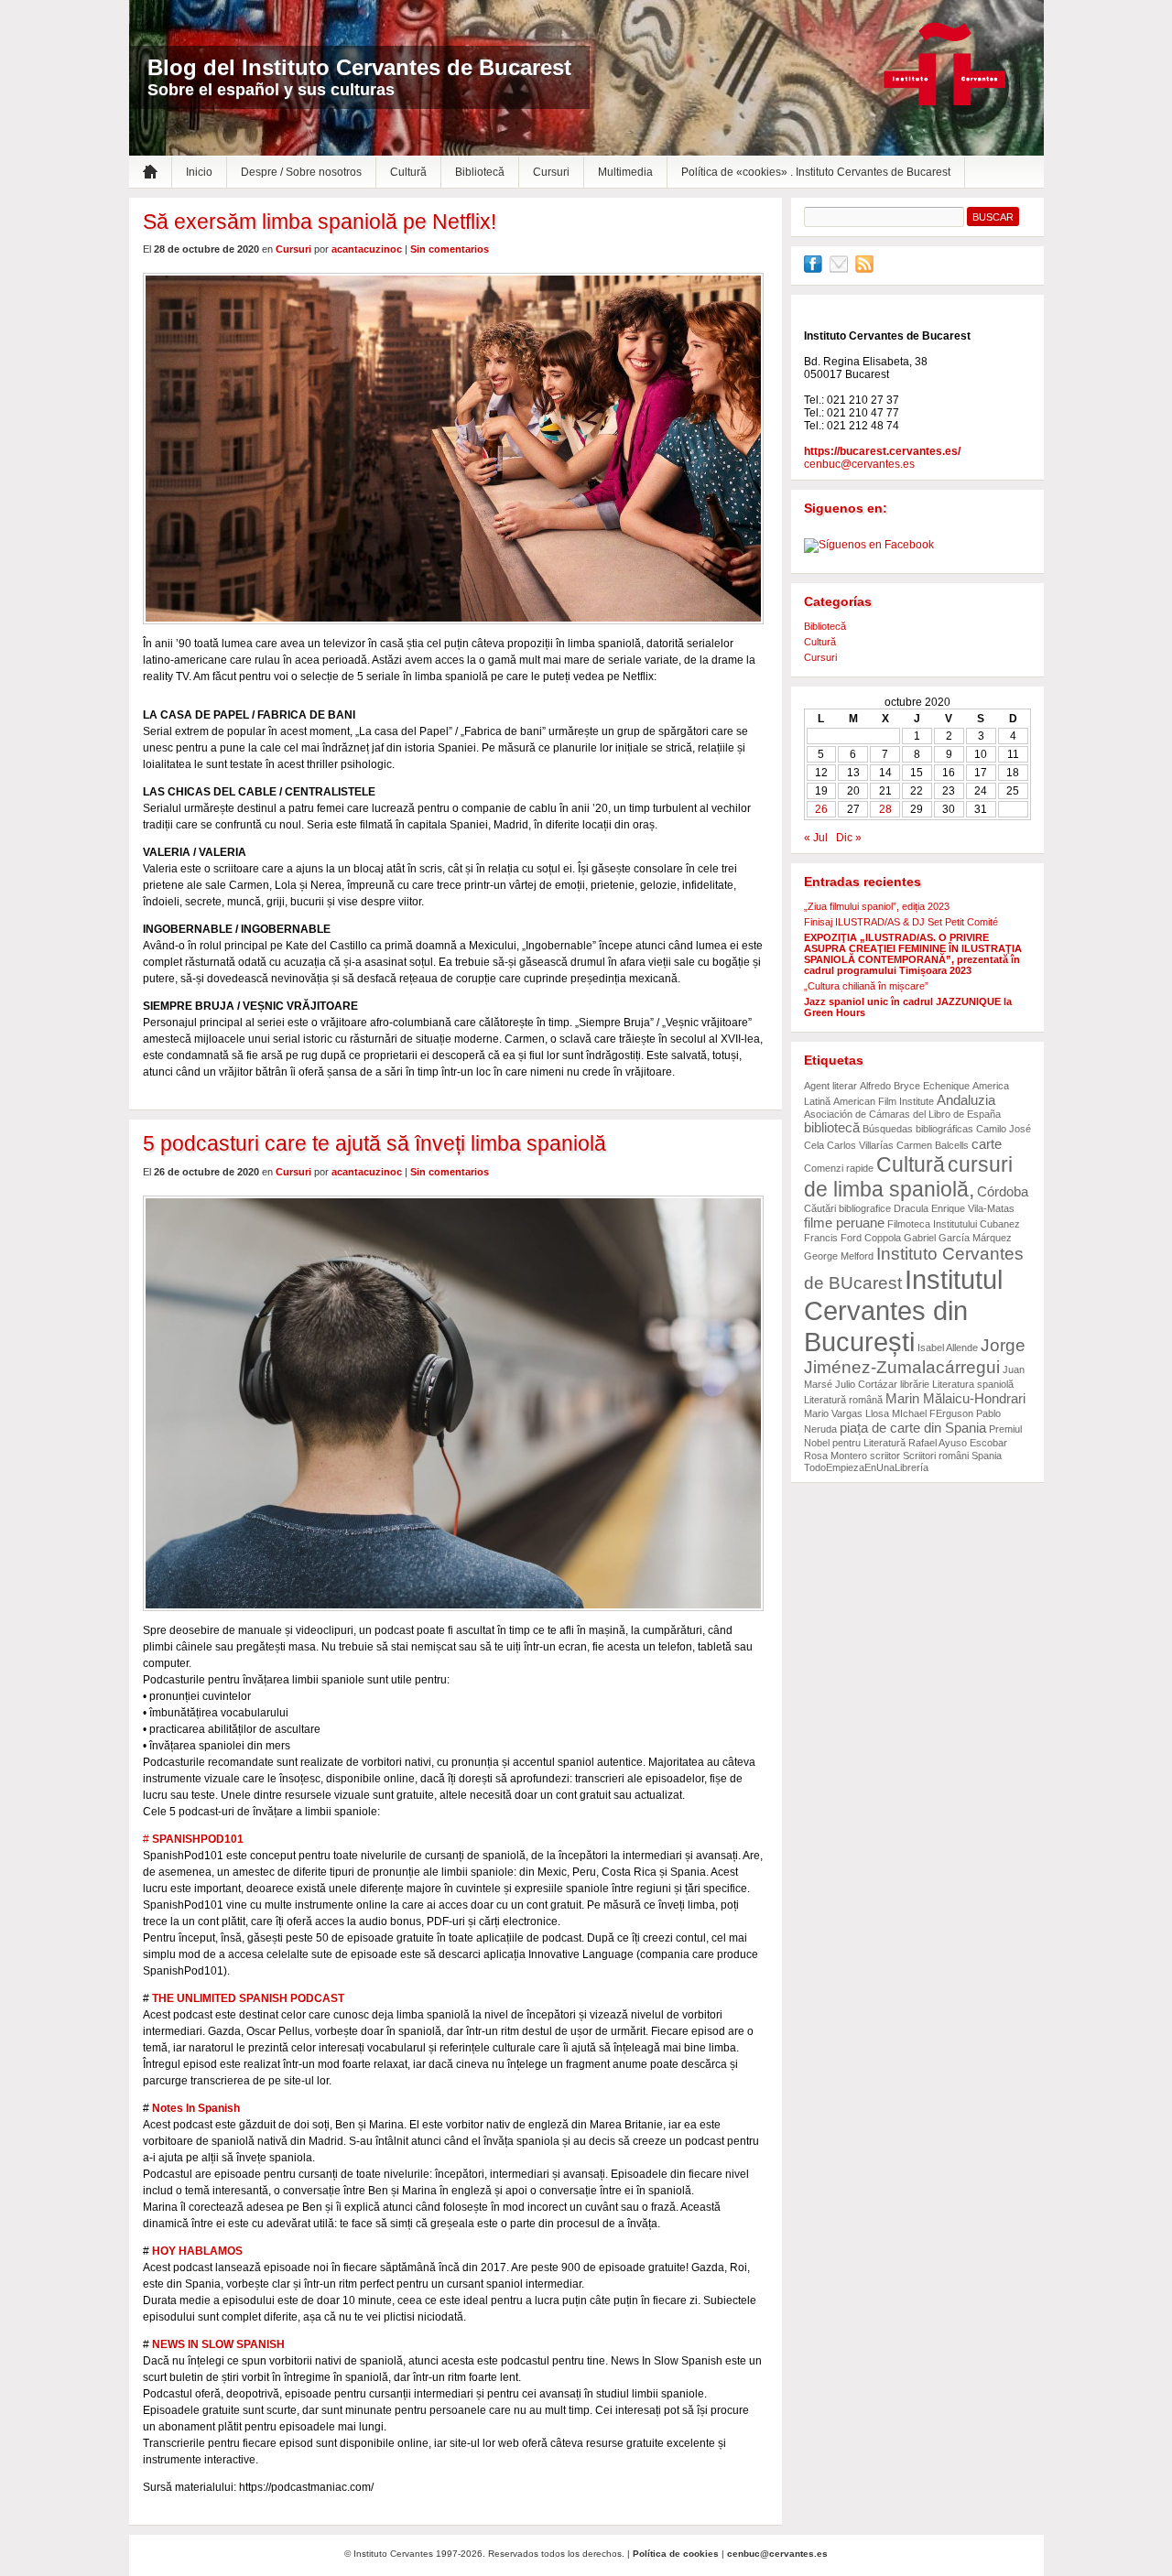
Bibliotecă (480, 172)
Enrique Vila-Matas (973, 1208)
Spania (987, 1456)
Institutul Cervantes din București (903, 1310)
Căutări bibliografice (847, 1208)
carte (987, 1144)
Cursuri (551, 172)
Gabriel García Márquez (958, 1238)
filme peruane (844, 1223)
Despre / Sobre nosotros (301, 172)
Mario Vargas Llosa (846, 1413)
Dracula (911, 1208)
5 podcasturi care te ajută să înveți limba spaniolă (374, 1143)
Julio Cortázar (866, 1384)
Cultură (408, 172)
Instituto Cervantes (945, 65)
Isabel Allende (948, 1348)
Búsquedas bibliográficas (918, 1129)
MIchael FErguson (933, 1413)
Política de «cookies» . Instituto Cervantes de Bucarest (816, 172)
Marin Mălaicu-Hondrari (955, 1398)
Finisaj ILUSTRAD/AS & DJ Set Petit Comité (901, 922)
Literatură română (843, 1400)
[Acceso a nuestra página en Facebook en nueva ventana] (869, 545)
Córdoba (1003, 1191)
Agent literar (830, 1086)
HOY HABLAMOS (197, 2251)
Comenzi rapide (839, 1168)
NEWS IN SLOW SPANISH (218, 2344)
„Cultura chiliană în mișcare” (866, 986)
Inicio (199, 172)
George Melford (839, 1256)
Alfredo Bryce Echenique (915, 1086)
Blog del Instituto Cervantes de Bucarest (359, 67)
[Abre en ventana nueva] (813, 269)
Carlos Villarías (860, 1145)
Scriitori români (936, 1456)
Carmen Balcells (933, 1145)
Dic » (849, 838)
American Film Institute (884, 1101)
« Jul (816, 838)
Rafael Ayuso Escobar (958, 1443)
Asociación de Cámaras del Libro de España (902, 1114)
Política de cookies (676, 2554)
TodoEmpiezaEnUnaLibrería (866, 1467)
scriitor (885, 1456)
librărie (915, 1384)
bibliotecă (832, 1127)
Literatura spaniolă (973, 1384)
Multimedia (625, 172)
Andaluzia (966, 1100)
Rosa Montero (836, 1456)
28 (885, 809)
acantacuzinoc (367, 249)
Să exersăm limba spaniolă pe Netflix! (320, 222)
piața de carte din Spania (913, 1428)
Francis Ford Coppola (852, 1238)
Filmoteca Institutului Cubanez (954, 1224)
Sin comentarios (450, 249)
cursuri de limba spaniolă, (908, 1177)
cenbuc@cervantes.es (859, 464)
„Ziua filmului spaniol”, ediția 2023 (877, 906)
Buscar (993, 217)
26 (821, 809)
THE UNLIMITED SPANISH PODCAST (248, 1998)
